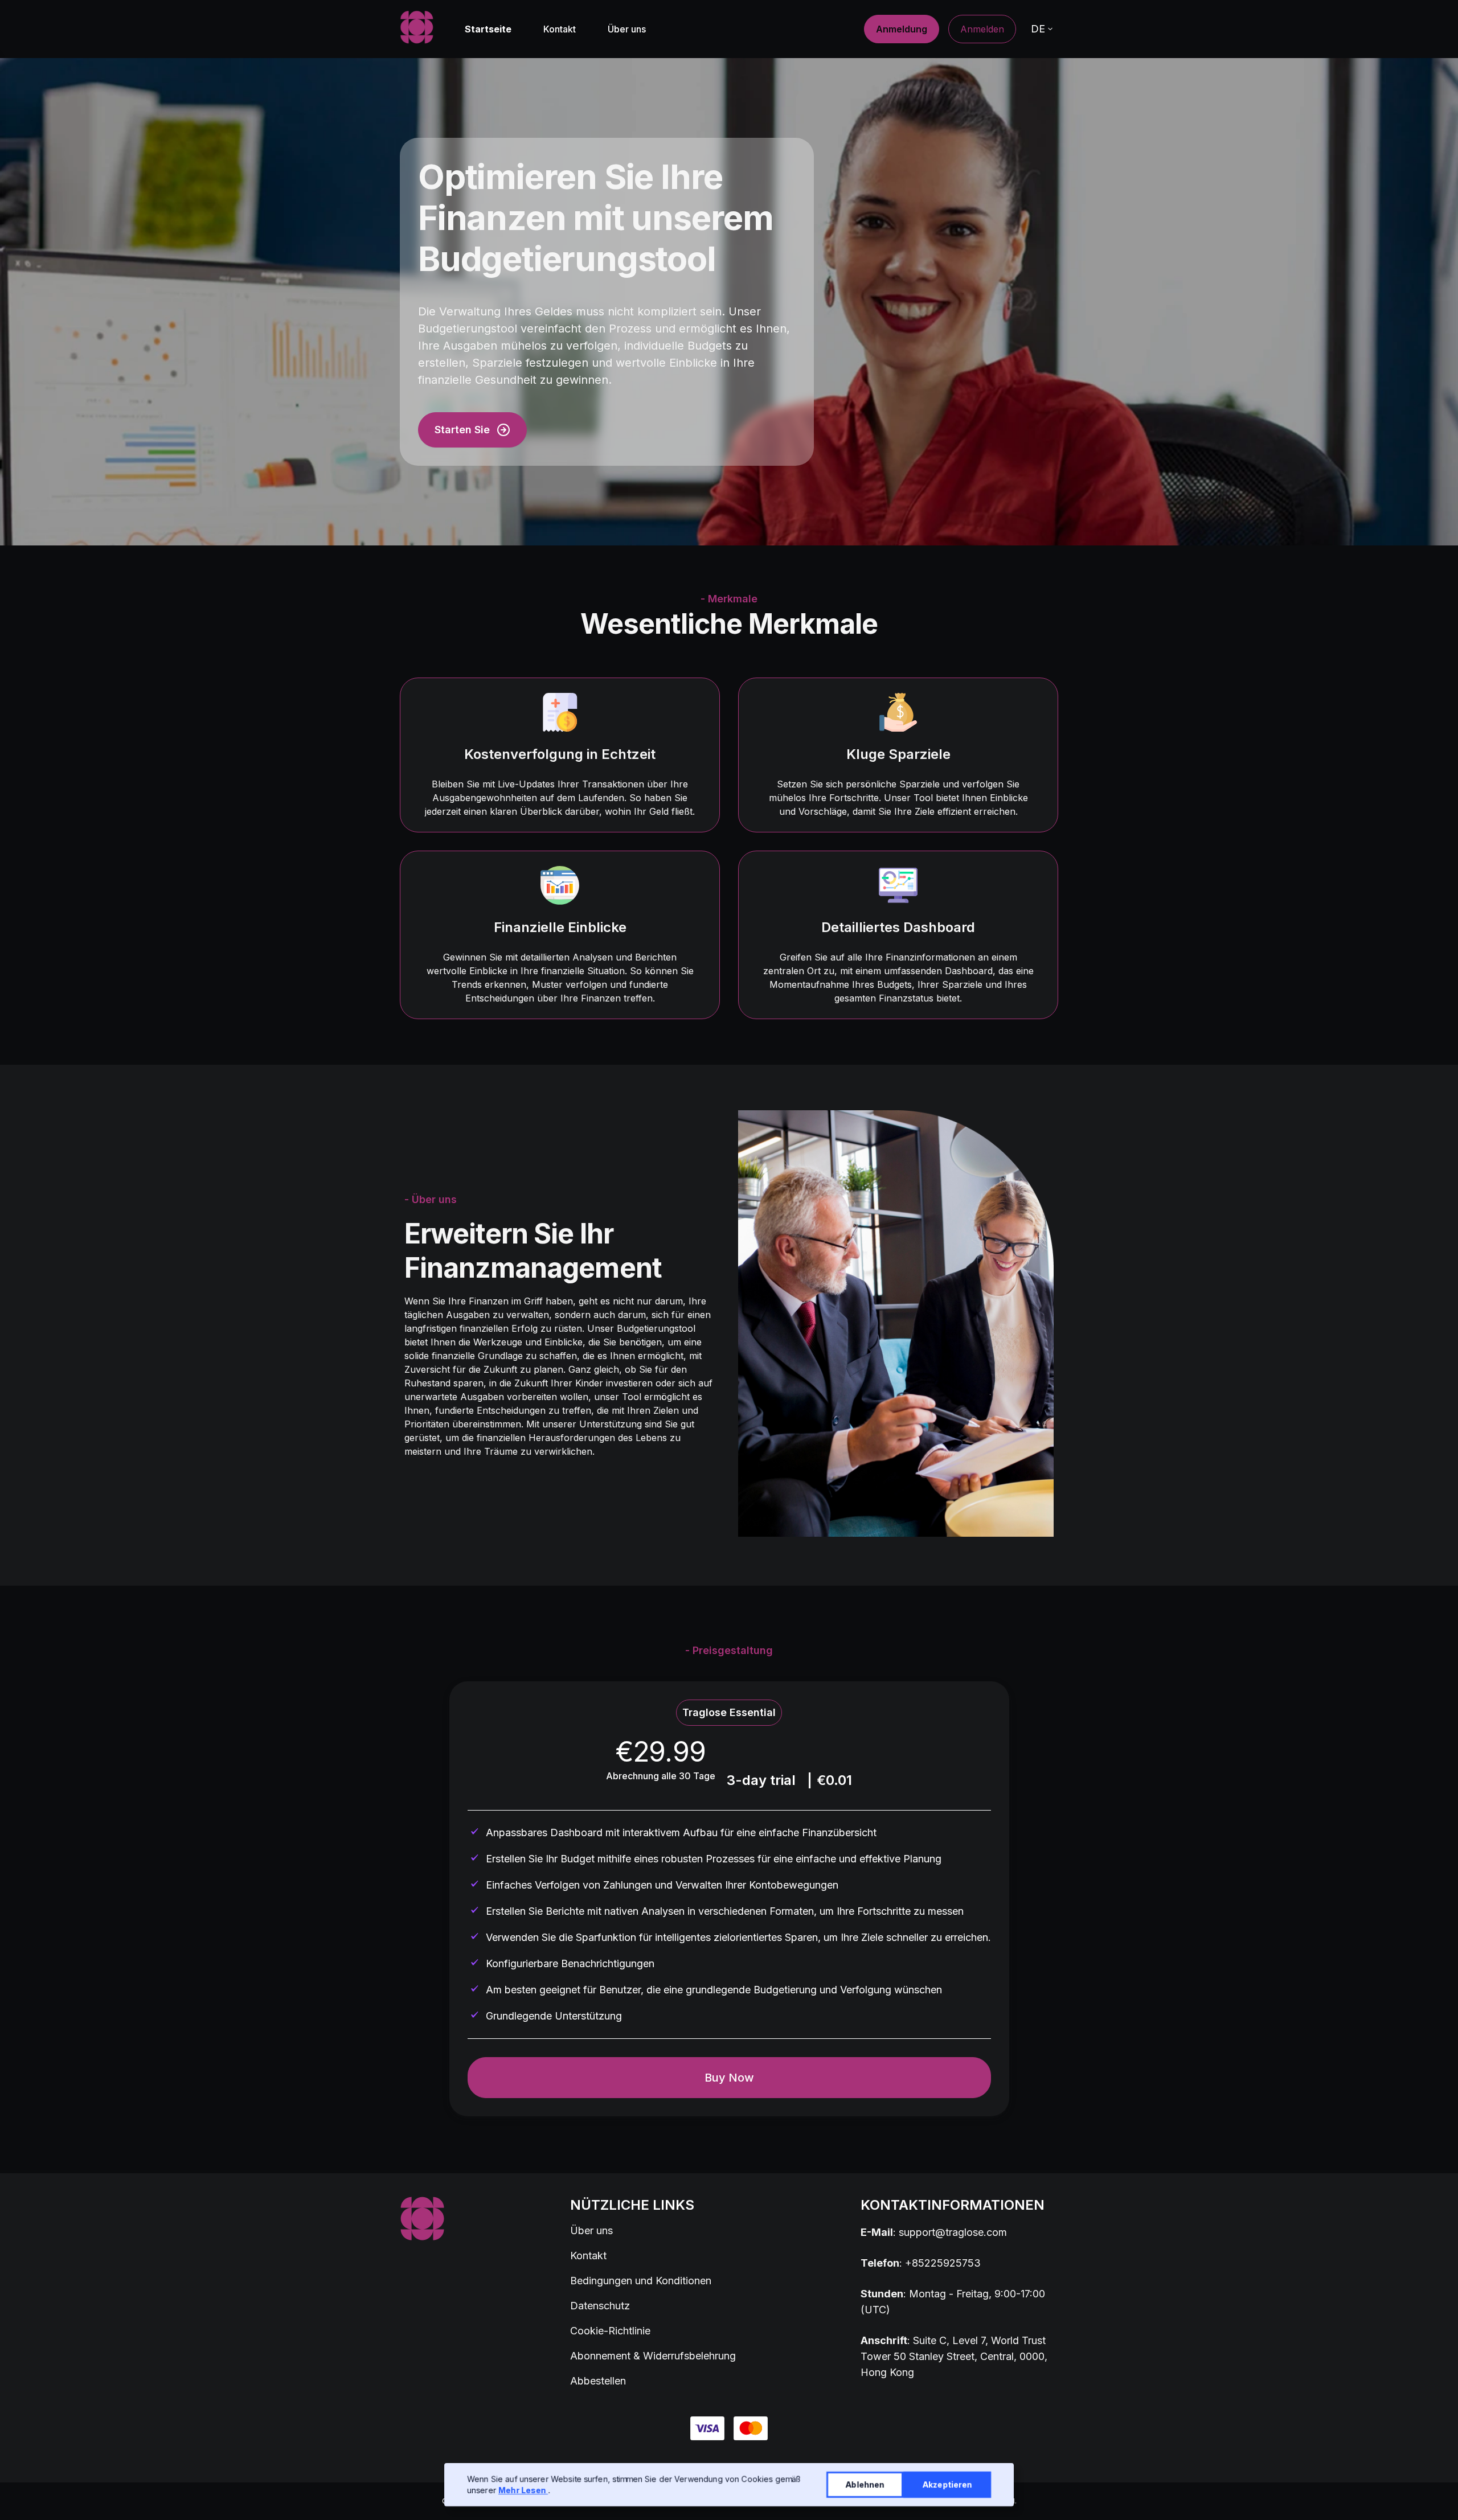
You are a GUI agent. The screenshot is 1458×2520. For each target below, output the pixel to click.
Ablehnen (865, 2484)
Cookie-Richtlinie (610, 2331)
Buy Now (729, 2078)
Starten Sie (462, 430)
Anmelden (982, 29)
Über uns (627, 29)
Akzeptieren (947, 2484)
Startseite (488, 29)
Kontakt (560, 29)
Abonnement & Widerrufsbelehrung (653, 2356)
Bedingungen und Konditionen (641, 2281)
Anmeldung (902, 29)
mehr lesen (523, 2490)
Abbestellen (598, 2381)
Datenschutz (600, 2306)
